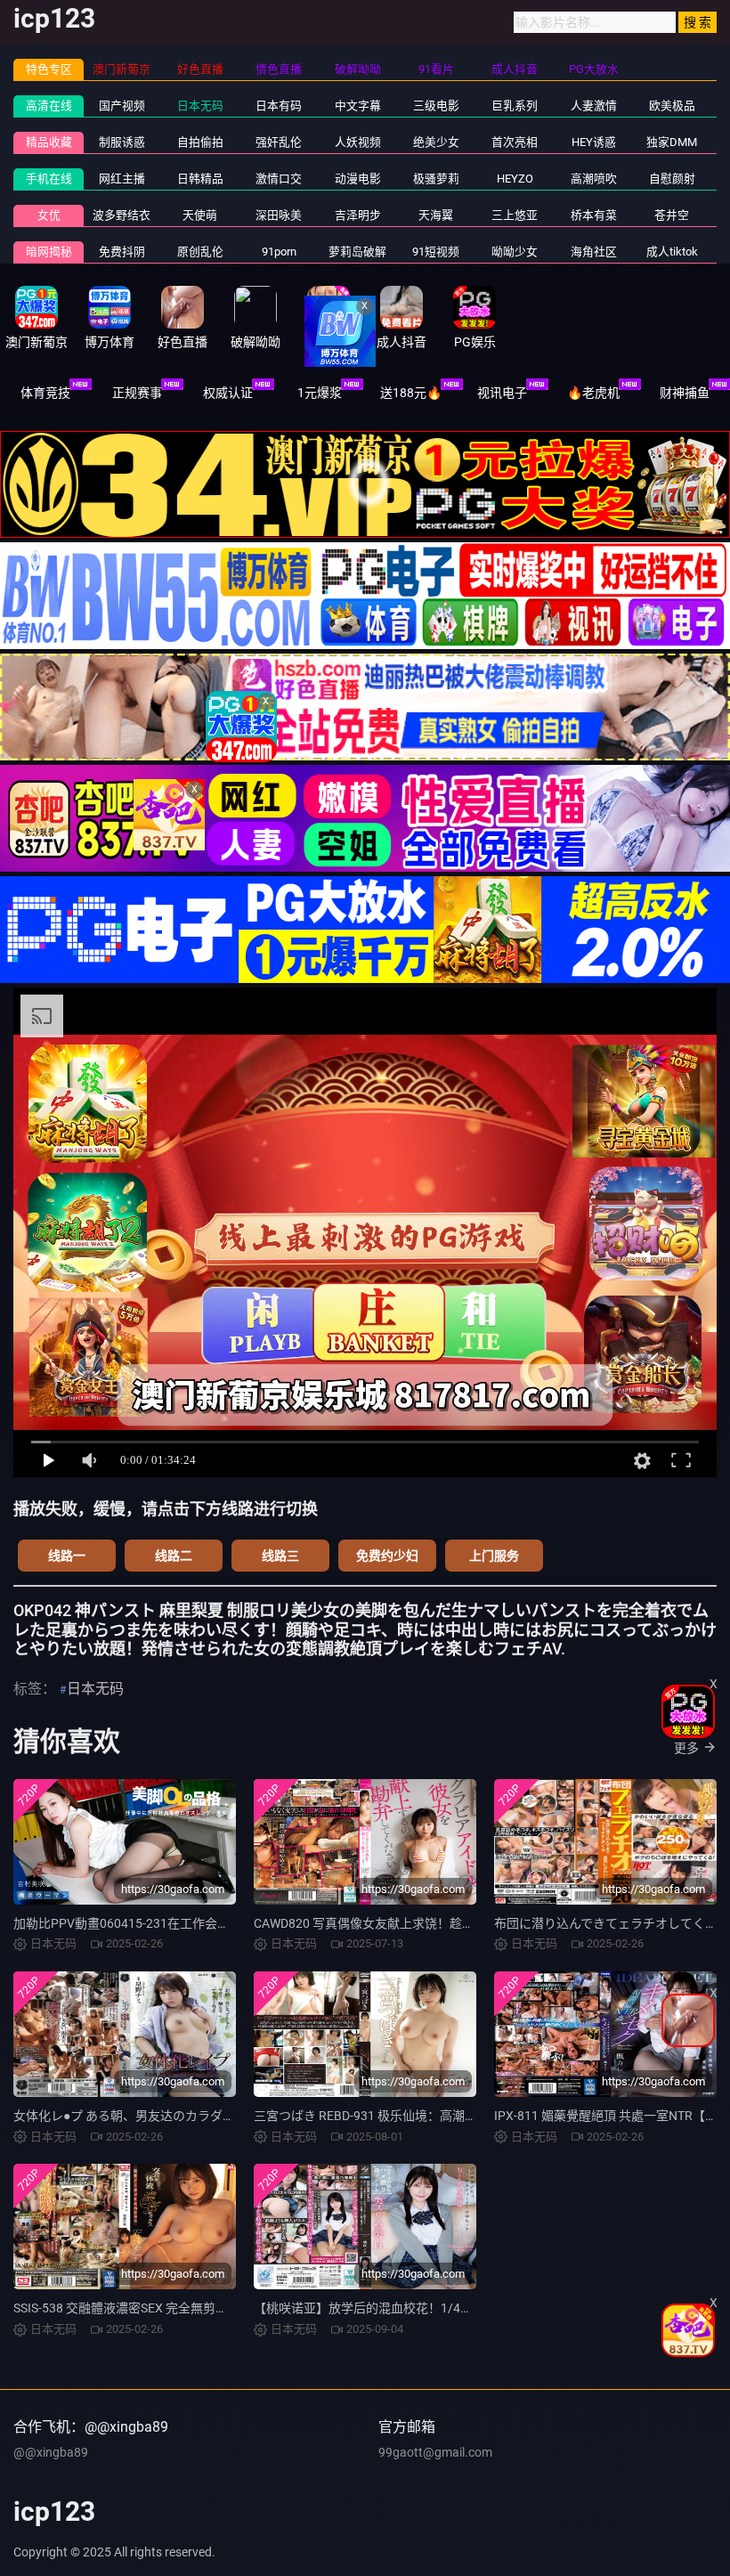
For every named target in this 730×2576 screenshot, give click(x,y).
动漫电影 (358, 179)
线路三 (280, 1556)
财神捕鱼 (685, 393)
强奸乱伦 (279, 142)
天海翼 (436, 215)
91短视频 (436, 252)
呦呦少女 (515, 252)
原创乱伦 (200, 252)
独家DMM (672, 142)
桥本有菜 (594, 215)
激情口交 (279, 179)
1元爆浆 (320, 393)
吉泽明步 (358, 215)
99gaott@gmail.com (435, 2452)
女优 (49, 215)
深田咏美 (279, 215)
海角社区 (594, 252)
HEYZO (515, 179)
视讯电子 (502, 393)
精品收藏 (49, 142)
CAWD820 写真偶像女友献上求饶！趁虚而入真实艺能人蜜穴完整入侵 (445, 1923)
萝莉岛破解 (357, 252)
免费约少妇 (387, 1556)
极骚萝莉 (436, 179)
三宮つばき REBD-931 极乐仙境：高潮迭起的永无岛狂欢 (409, 2116)
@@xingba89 (51, 2452)
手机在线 (49, 179)
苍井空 (672, 215)
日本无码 (200, 106)
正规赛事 (137, 393)
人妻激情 (594, 106)
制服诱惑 (122, 142)
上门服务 (494, 1556)
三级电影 (436, 106)
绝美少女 (436, 142)
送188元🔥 (411, 393)
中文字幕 (358, 106)
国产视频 (122, 106)
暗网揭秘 (49, 252)
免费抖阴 (122, 252)
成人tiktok (672, 252)
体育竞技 (45, 393)
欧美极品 (672, 106)
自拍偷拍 (200, 142)
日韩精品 (200, 179)
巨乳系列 (515, 106)
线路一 (67, 1556)
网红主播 (122, 179)
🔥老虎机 (593, 393)
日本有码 (279, 106)
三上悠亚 (515, 215)
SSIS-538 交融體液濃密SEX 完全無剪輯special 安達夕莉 (166, 2308)
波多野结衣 (122, 215)
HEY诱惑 (594, 142)
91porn (279, 252)
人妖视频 (358, 142)
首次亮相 (515, 142)
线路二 (174, 1556)
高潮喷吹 (594, 179)
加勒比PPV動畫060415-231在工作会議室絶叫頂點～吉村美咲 (184, 1923)
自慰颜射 (672, 179)
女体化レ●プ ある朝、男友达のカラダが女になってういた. (175, 2116)
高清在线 (49, 106)
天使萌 (200, 215)
